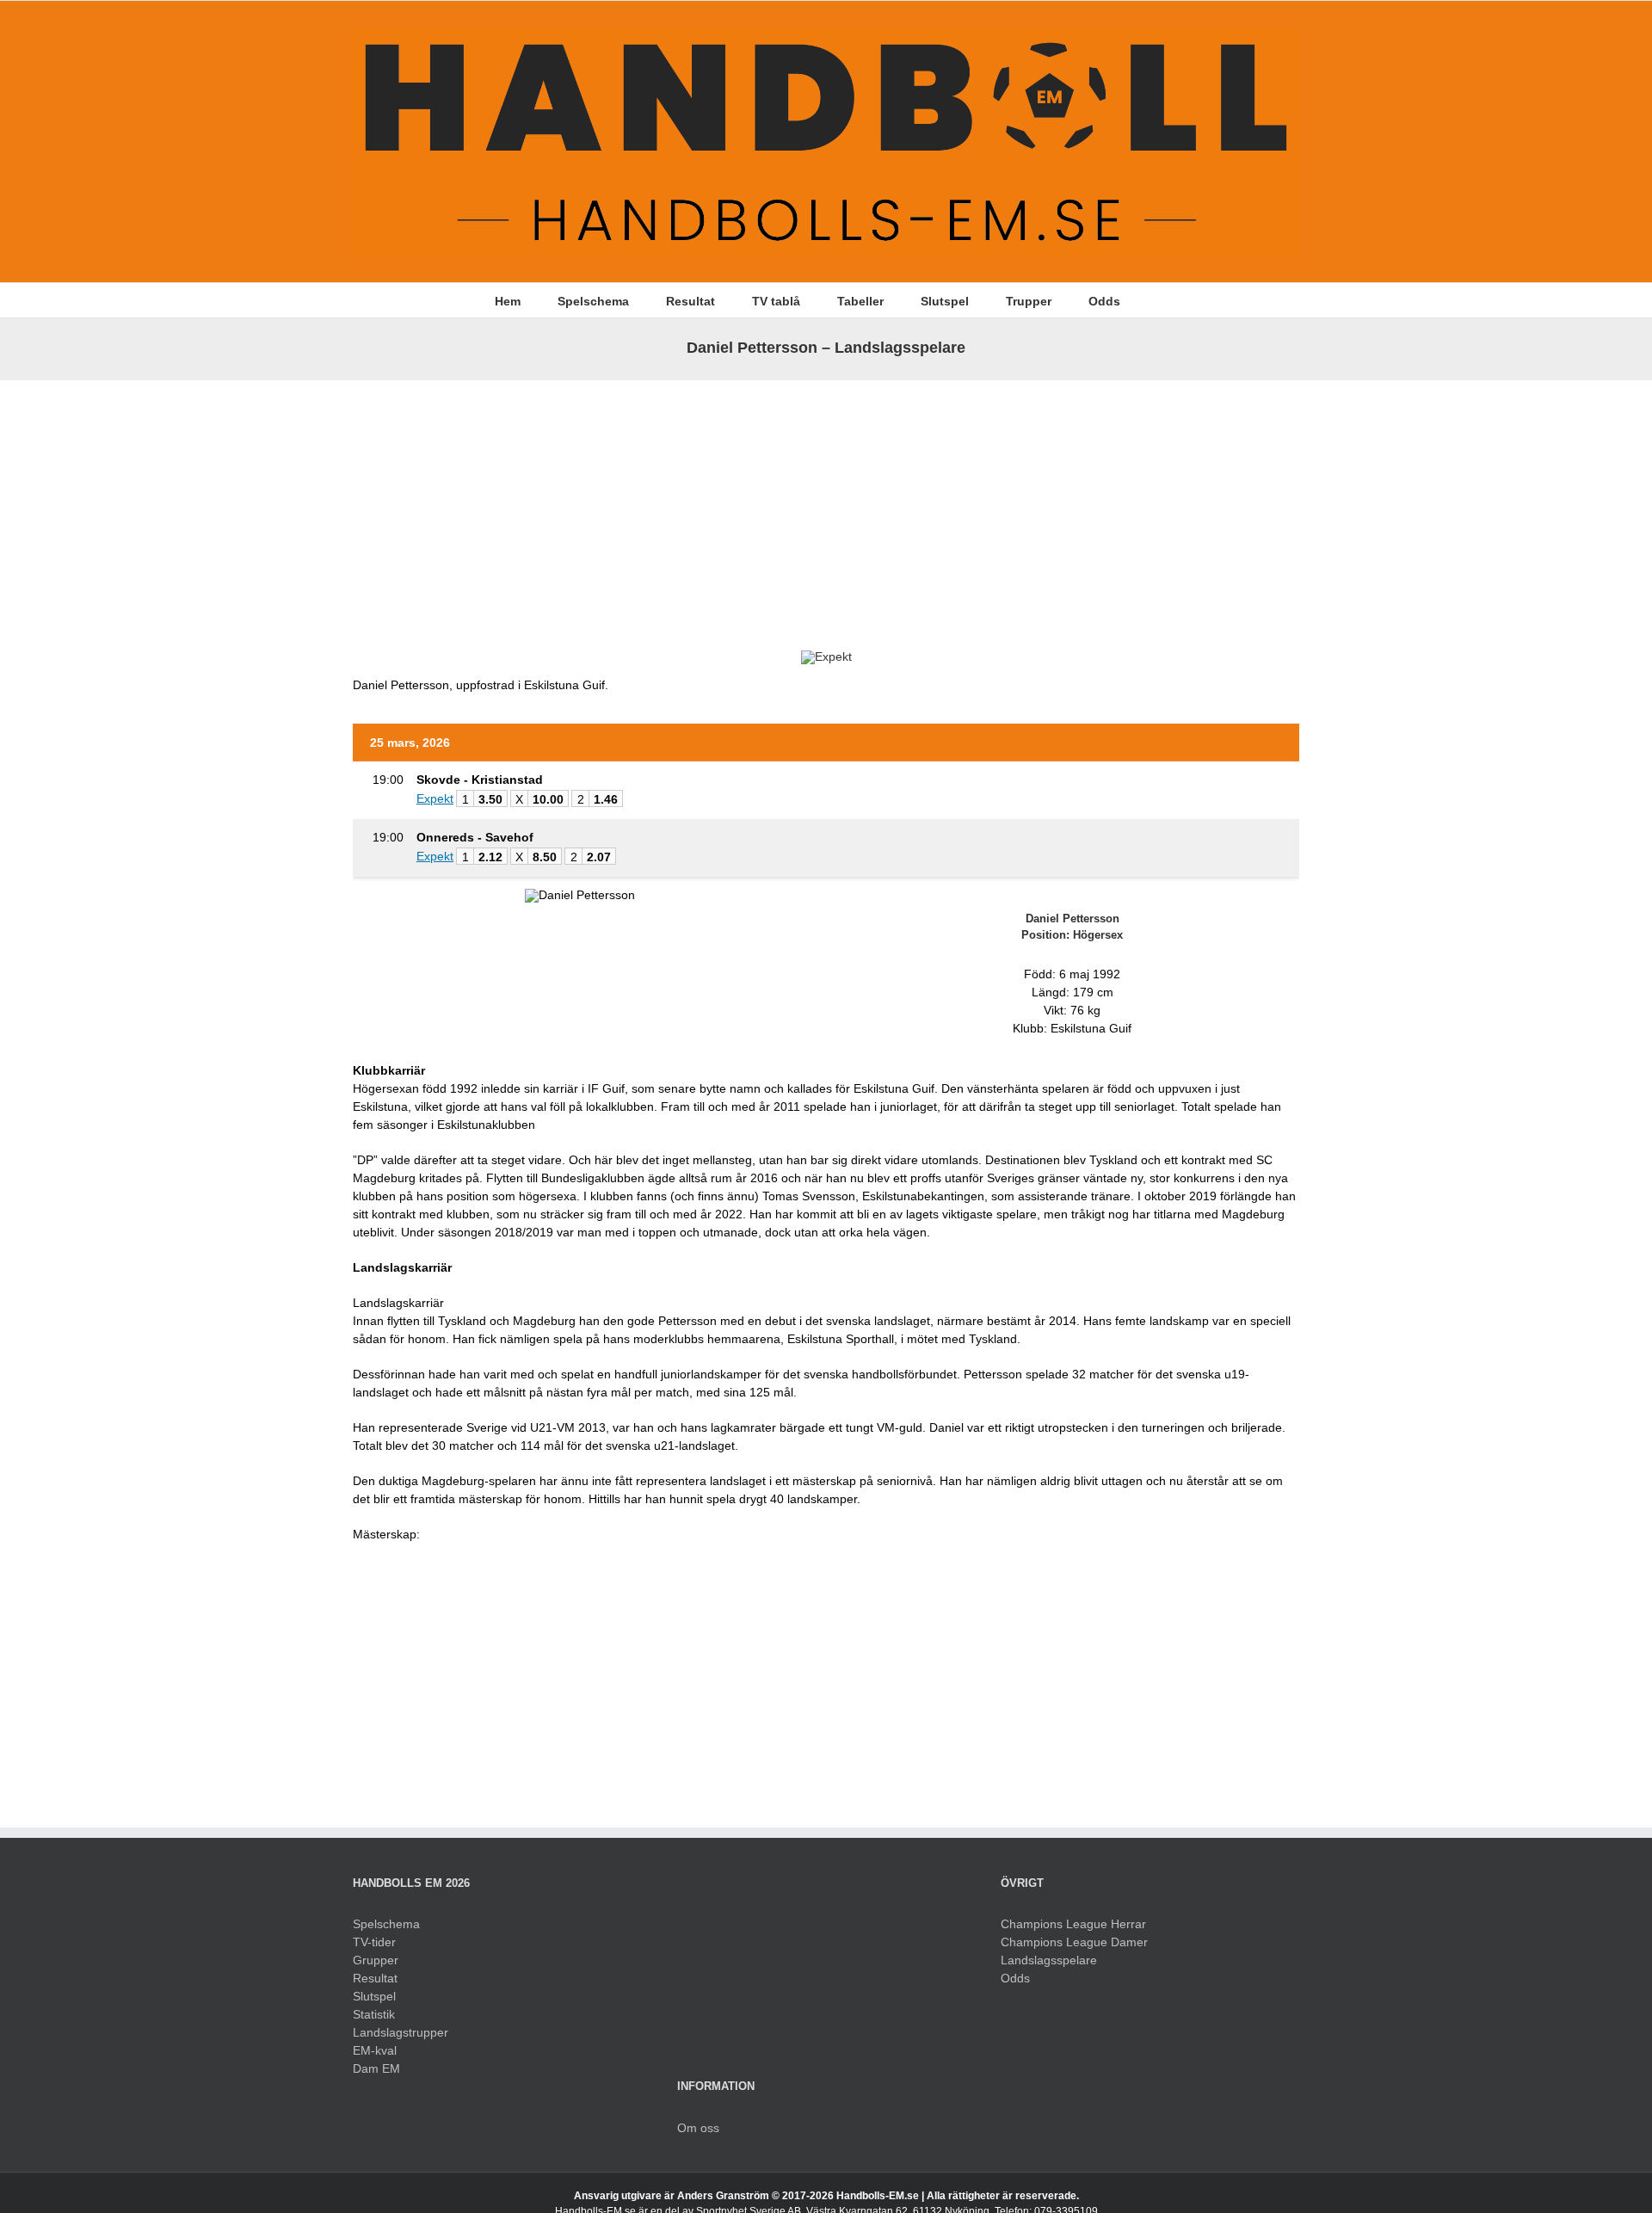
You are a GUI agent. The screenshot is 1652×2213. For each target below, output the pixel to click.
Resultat (375, 1978)
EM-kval (375, 2050)
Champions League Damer (1074, 1942)
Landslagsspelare (1049, 1960)
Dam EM (376, 2068)
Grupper (376, 1960)
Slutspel (374, 1996)
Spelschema (386, 1924)
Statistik (374, 2014)
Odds (1015, 1978)
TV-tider (374, 1942)
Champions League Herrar (1073, 1924)
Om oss (698, 2128)
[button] (1147, 300)
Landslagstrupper (401, 2032)
